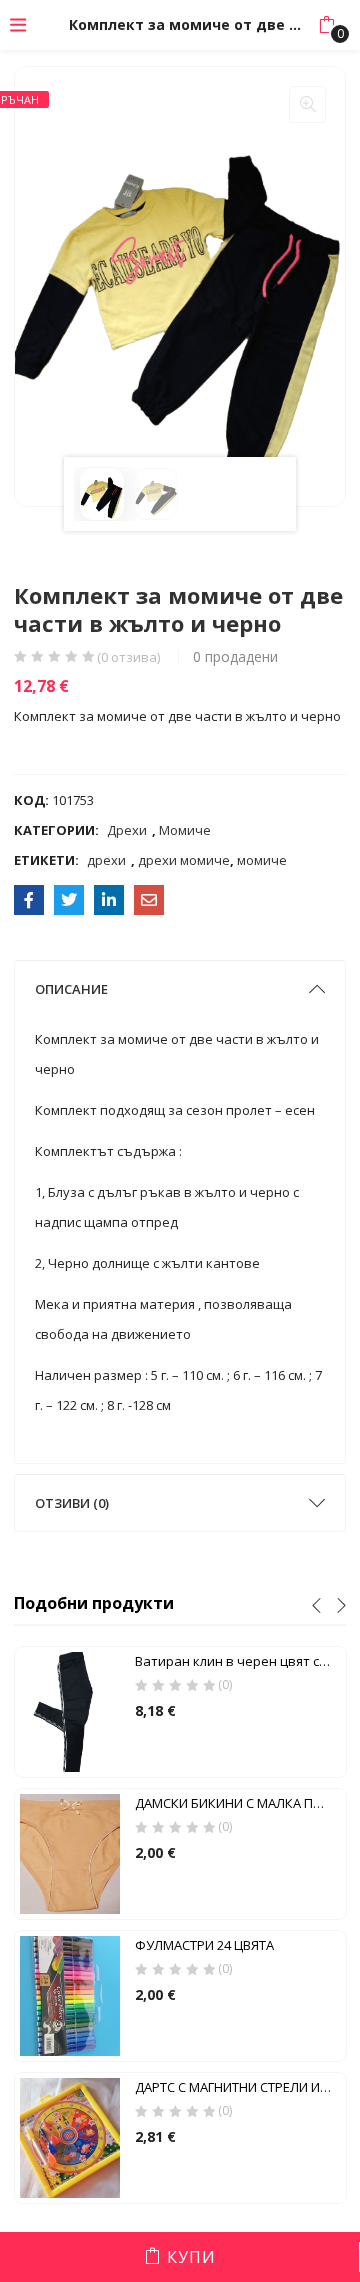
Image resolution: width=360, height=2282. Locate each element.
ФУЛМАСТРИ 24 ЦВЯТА (204, 1945)
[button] (326, 25)
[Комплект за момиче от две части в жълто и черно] (29, 900)
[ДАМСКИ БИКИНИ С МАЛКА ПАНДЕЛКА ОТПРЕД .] (70, 1853)
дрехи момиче (184, 860)
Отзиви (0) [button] (72, 1503)
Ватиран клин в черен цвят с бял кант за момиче (238, 1661)
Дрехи (127, 830)
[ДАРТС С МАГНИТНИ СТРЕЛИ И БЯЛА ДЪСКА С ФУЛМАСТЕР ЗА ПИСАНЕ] (70, 2137)
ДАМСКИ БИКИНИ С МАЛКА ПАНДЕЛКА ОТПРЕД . (238, 1803)
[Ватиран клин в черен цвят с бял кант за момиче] (70, 1711)
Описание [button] (71, 989)
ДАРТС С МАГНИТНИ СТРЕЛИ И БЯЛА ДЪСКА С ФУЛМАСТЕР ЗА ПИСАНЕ (238, 2087)
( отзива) (128, 657)
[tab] (180, 989)
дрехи (106, 860)
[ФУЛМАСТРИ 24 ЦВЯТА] (70, 1995)
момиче (262, 860)
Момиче (185, 830)
